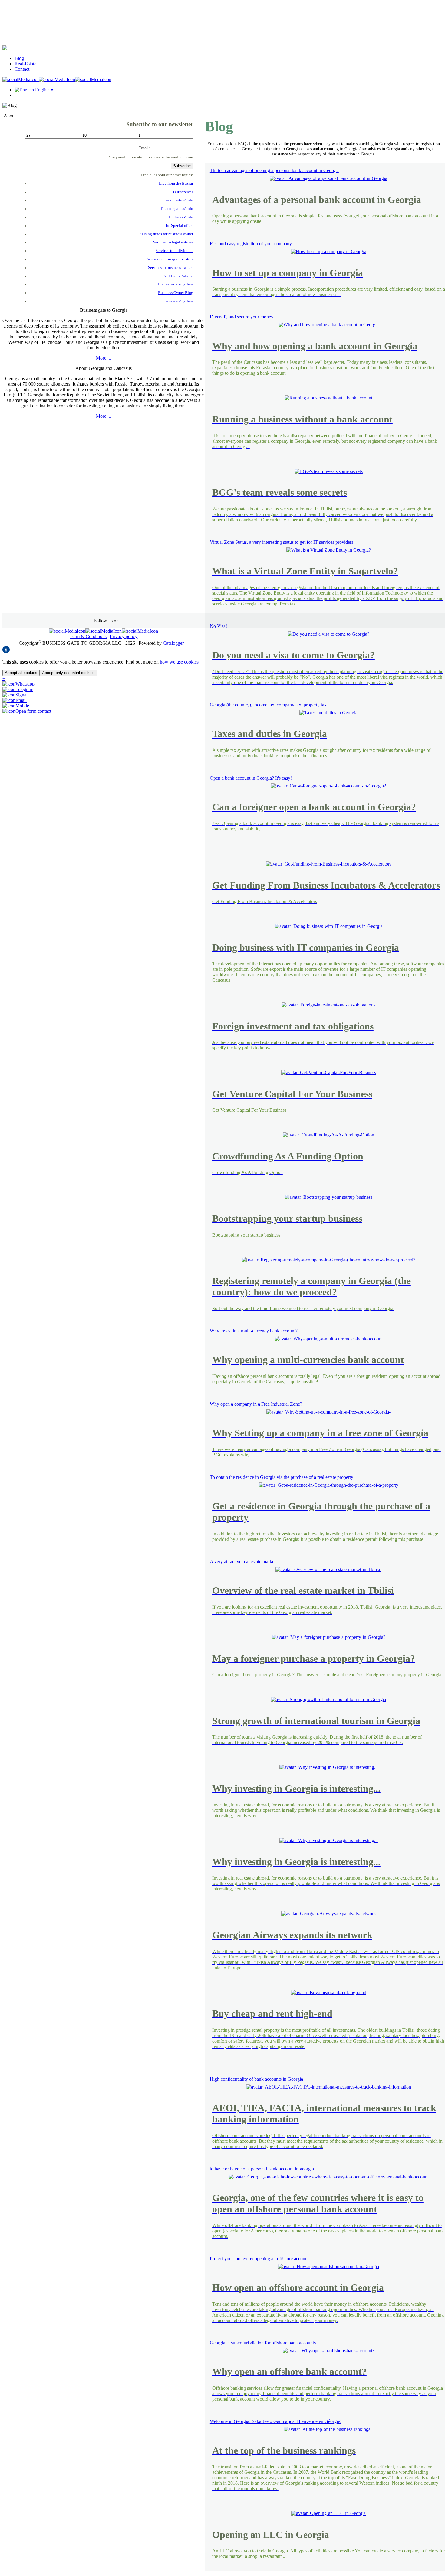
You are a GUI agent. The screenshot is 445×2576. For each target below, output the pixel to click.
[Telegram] (18, 689)
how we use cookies (179, 662)
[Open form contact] (27, 711)
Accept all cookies (21, 673)
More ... (104, 358)
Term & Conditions (88, 636)
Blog (19, 58)
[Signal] (15, 695)
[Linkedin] (93, 79)
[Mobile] (16, 706)
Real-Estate (25, 64)
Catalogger (173, 643)
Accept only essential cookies (68, 673)
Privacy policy (124, 636)
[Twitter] (57, 79)
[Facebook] (21, 79)
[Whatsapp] (18, 684)
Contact (22, 69)
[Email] (15, 700)
